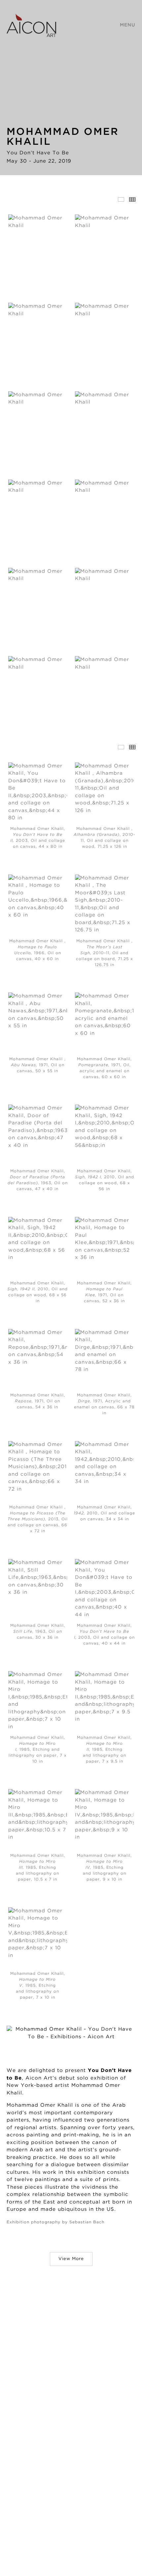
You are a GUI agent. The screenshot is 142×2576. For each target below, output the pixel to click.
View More (71, 2259)
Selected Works (121, 747)
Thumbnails (132, 199)
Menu (128, 25)
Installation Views (121, 199)
